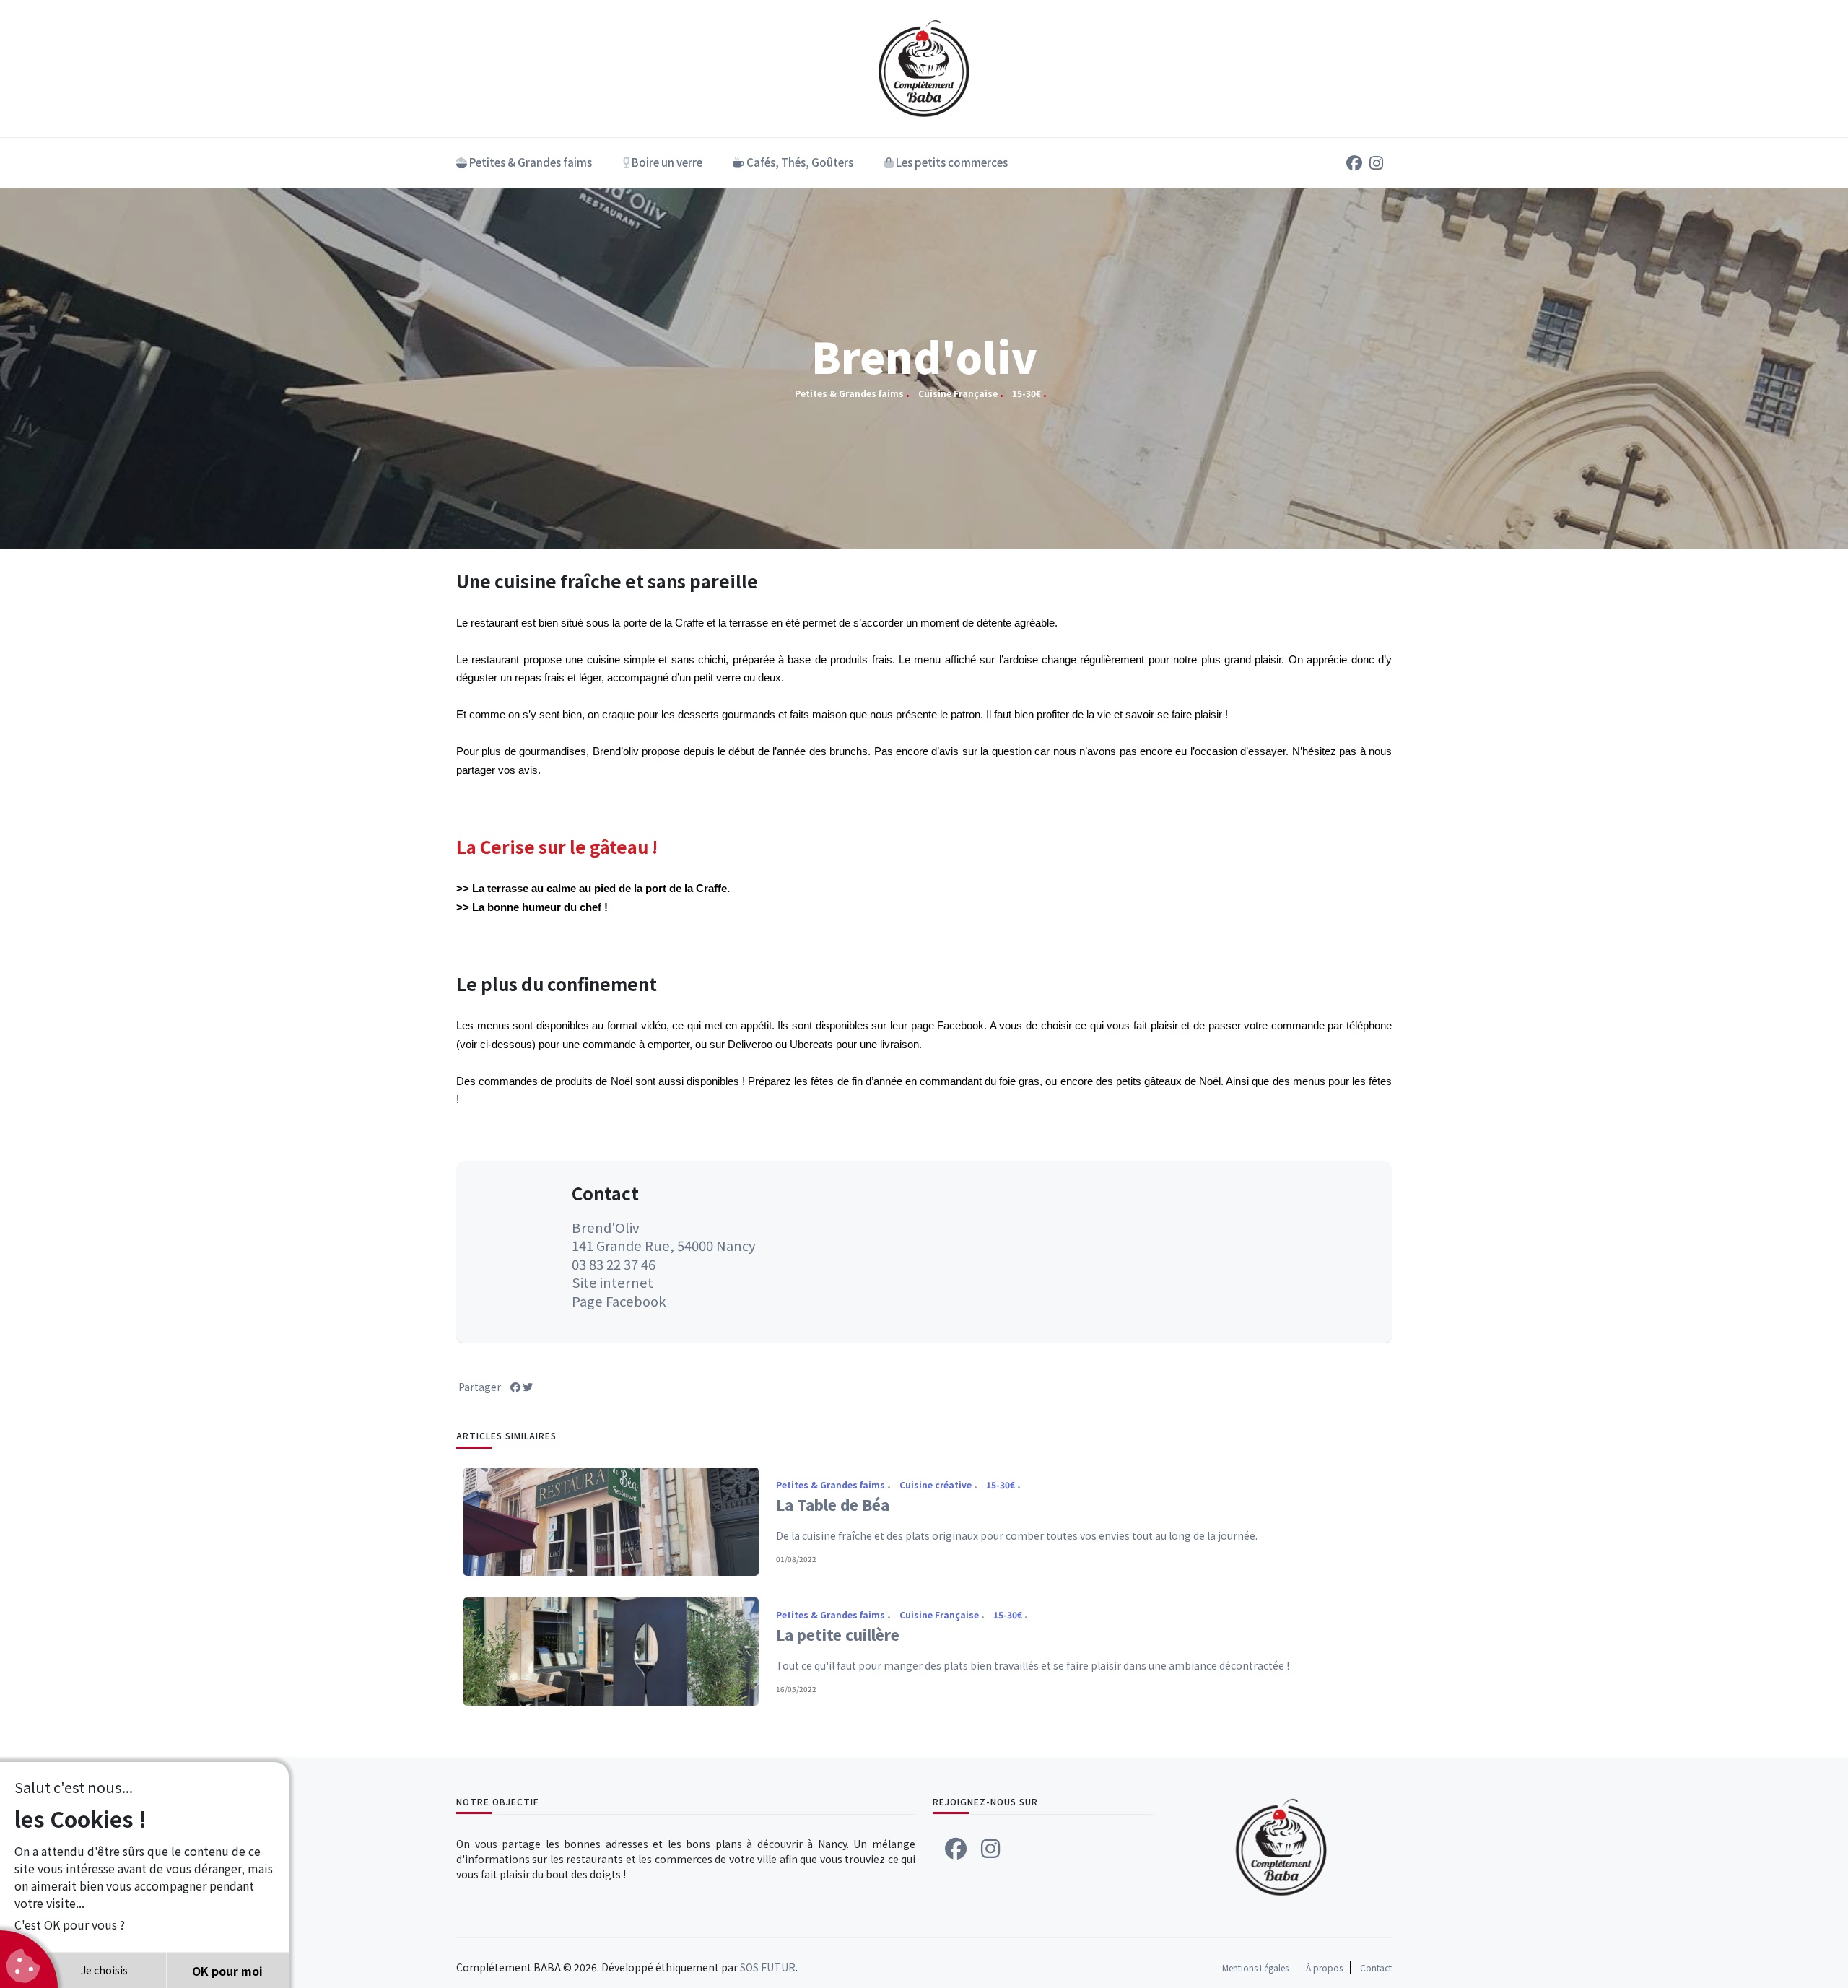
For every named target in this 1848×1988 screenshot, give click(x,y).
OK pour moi (227, 1971)
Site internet (613, 1282)
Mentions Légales (1255, 1967)
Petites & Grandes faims (529, 162)
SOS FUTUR (768, 1967)
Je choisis (104, 1970)
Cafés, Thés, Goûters (799, 162)
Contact (1376, 1967)
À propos (1324, 1967)
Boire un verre (666, 162)
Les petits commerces (951, 162)
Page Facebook (619, 1301)
